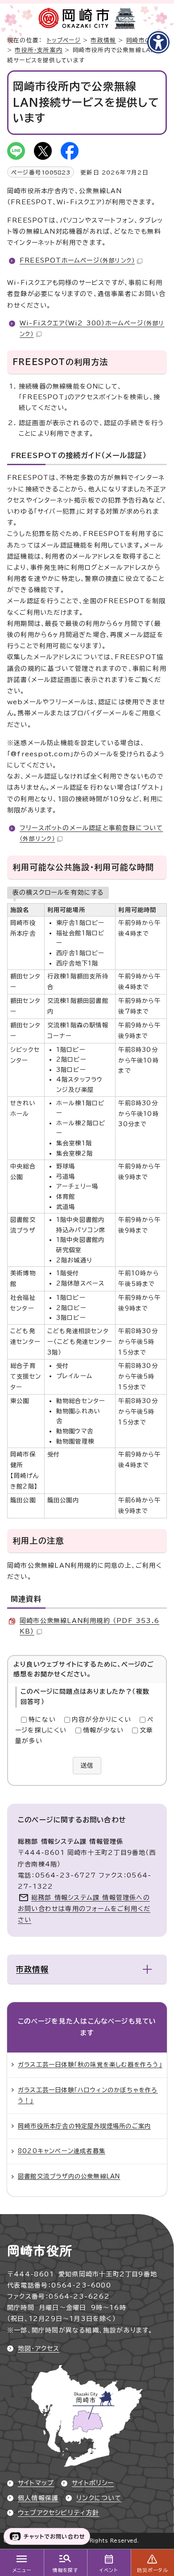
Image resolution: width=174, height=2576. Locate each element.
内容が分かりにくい (101, 1720)
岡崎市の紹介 (145, 40)
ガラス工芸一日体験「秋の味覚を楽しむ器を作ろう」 (90, 2065)
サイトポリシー (93, 2483)
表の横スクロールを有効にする (58, 892)
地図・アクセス (39, 2349)
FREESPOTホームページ (77, 260)
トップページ (64, 40)
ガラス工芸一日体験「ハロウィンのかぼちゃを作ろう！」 (88, 2095)
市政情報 (103, 40)
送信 (87, 1765)
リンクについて (99, 2498)
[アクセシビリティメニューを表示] (158, 42)
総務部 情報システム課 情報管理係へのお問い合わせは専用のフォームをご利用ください (84, 1909)
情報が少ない (103, 1730)
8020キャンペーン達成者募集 (62, 2151)
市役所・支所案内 (39, 50)
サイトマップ (36, 2483)
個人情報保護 (38, 2498)
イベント (109, 2570)
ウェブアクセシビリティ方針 (59, 2513)
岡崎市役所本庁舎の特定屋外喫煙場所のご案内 (84, 2126)
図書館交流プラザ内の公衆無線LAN (69, 2176)
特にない (42, 1720)
